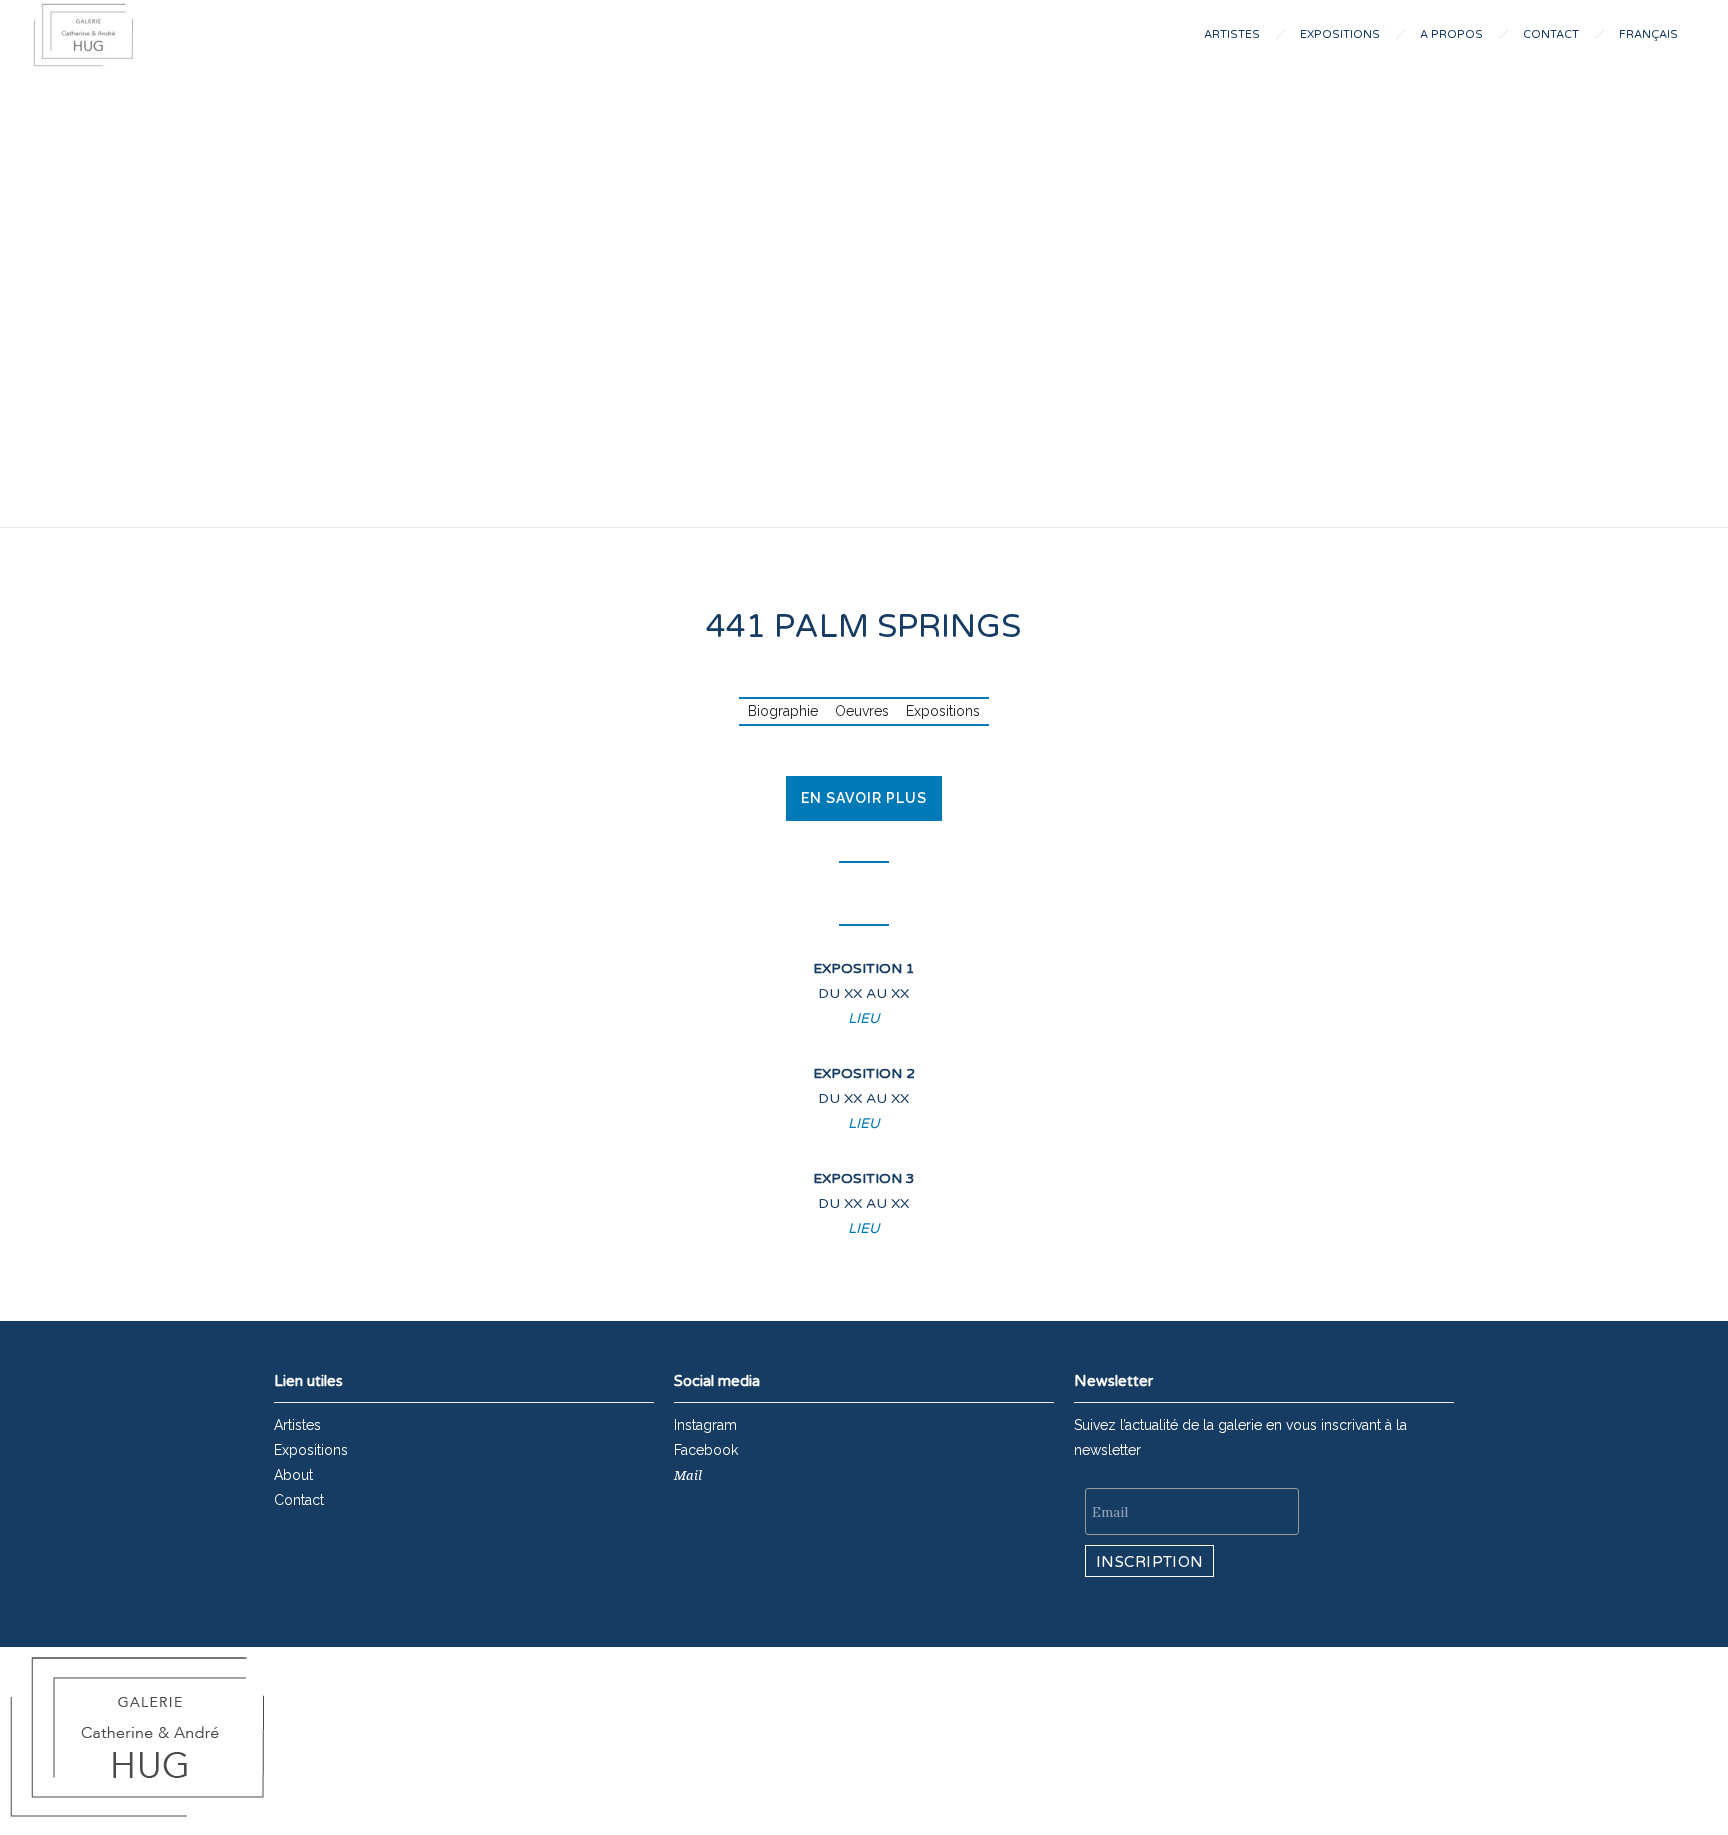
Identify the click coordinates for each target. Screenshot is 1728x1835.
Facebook (706, 1450)
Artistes (1232, 34)
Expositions (1340, 34)
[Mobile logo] (137, 1822)
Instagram (705, 1425)
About (293, 1475)
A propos (1451, 34)
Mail (688, 1475)
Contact (1551, 34)
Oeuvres (862, 711)
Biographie (783, 711)
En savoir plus (864, 798)
